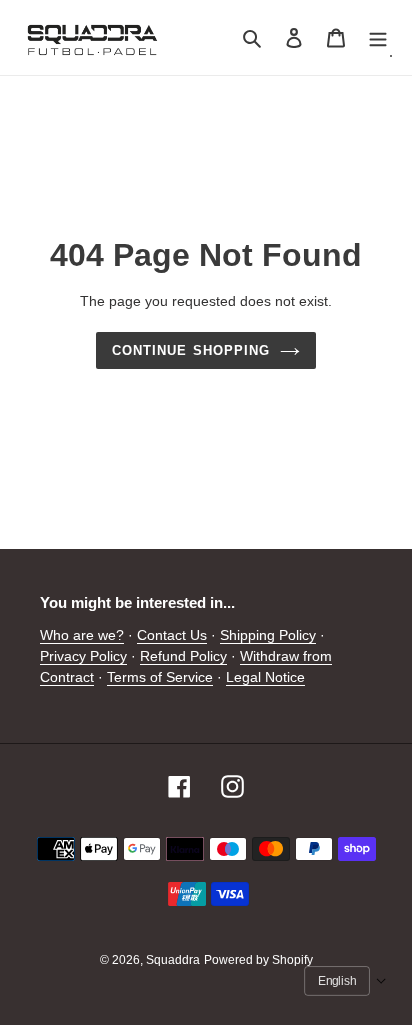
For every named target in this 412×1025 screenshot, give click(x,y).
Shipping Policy (268, 635)
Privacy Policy (83, 656)
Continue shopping (191, 350)
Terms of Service (160, 677)
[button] (345, 981)
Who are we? (82, 635)
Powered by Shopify (258, 960)
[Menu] (378, 37)
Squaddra (173, 960)
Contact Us (172, 635)
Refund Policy (183, 656)
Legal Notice (265, 677)
